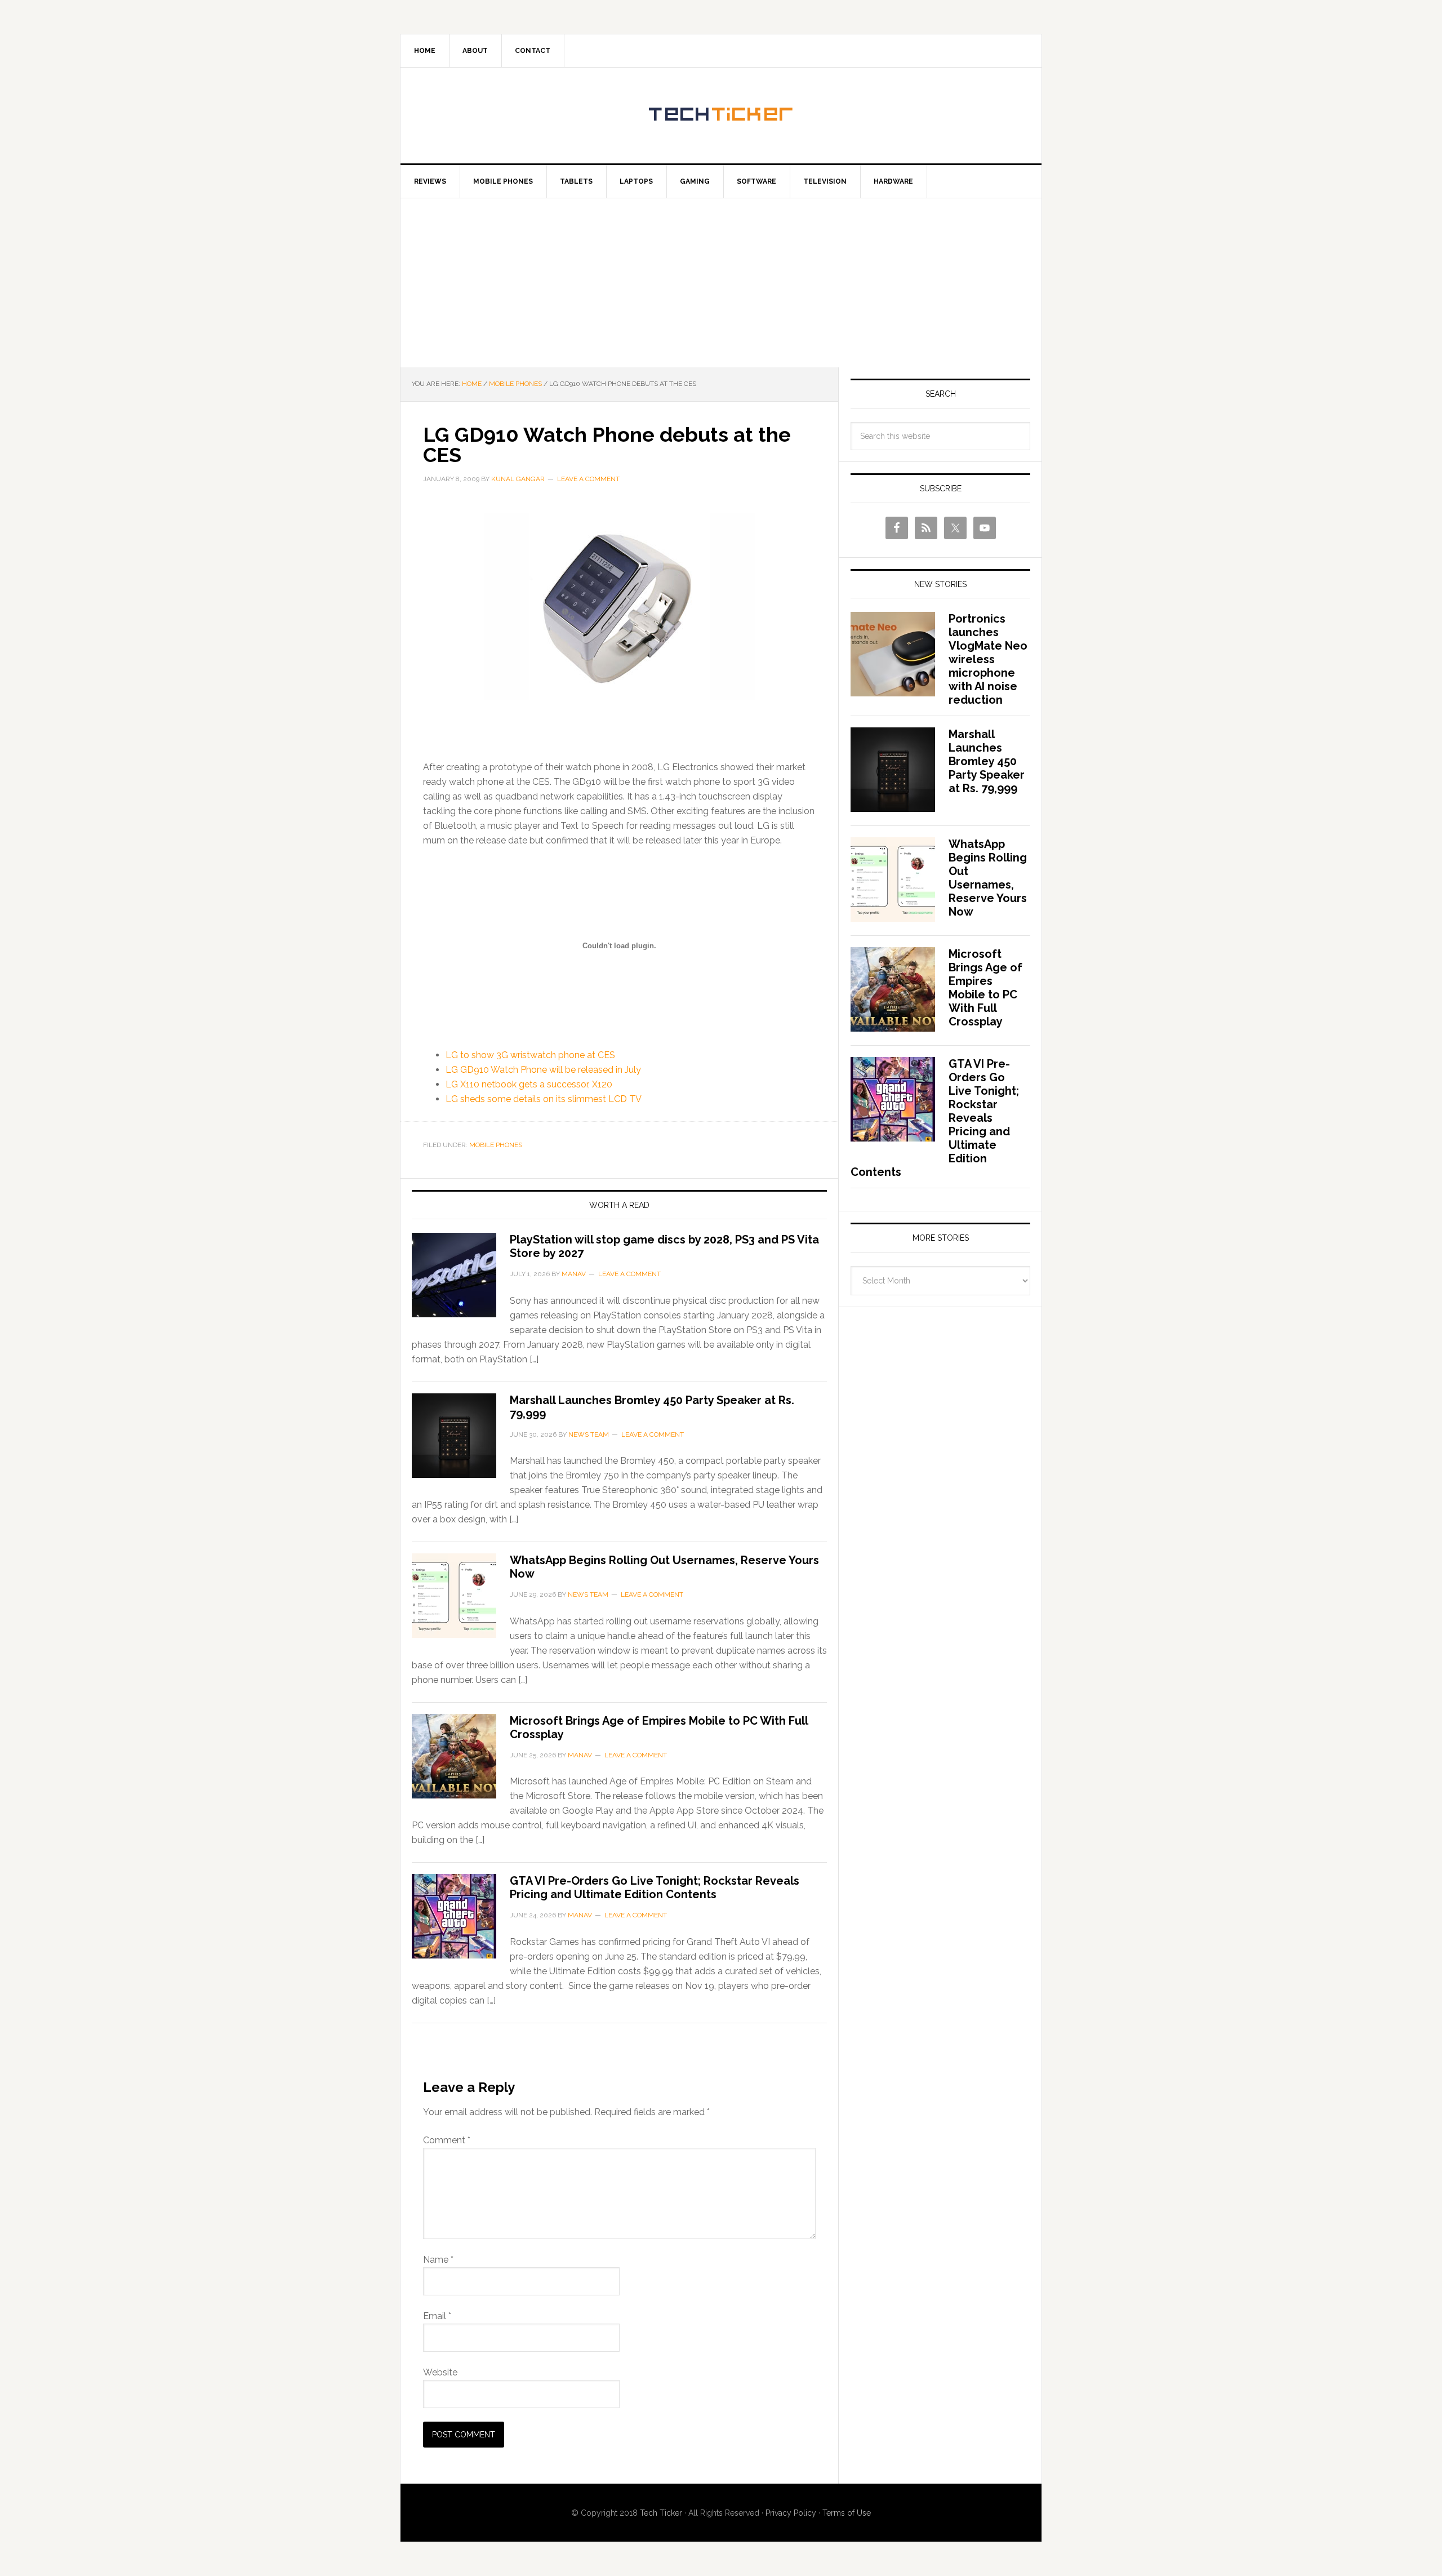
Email (437, 2316)
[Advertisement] (721, 283)
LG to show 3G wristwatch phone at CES (530, 1055)
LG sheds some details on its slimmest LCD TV (544, 1099)
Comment (447, 2140)
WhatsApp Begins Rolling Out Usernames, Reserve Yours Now (988, 878)
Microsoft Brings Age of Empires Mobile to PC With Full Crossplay (985, 988)
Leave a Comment (588, 479)
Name (438, 2260)
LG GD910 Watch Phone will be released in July (543, 1070)
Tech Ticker (721, 116)
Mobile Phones (496, 1145)
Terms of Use (847, 2513)
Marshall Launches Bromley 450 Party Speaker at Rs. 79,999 (987, 761)
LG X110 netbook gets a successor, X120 (529, 1084)
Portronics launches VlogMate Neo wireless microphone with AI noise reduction (988, 659)
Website (440, 2372)
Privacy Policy (791, 2513)
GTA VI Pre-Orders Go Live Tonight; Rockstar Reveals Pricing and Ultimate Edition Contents (655, 1887)
